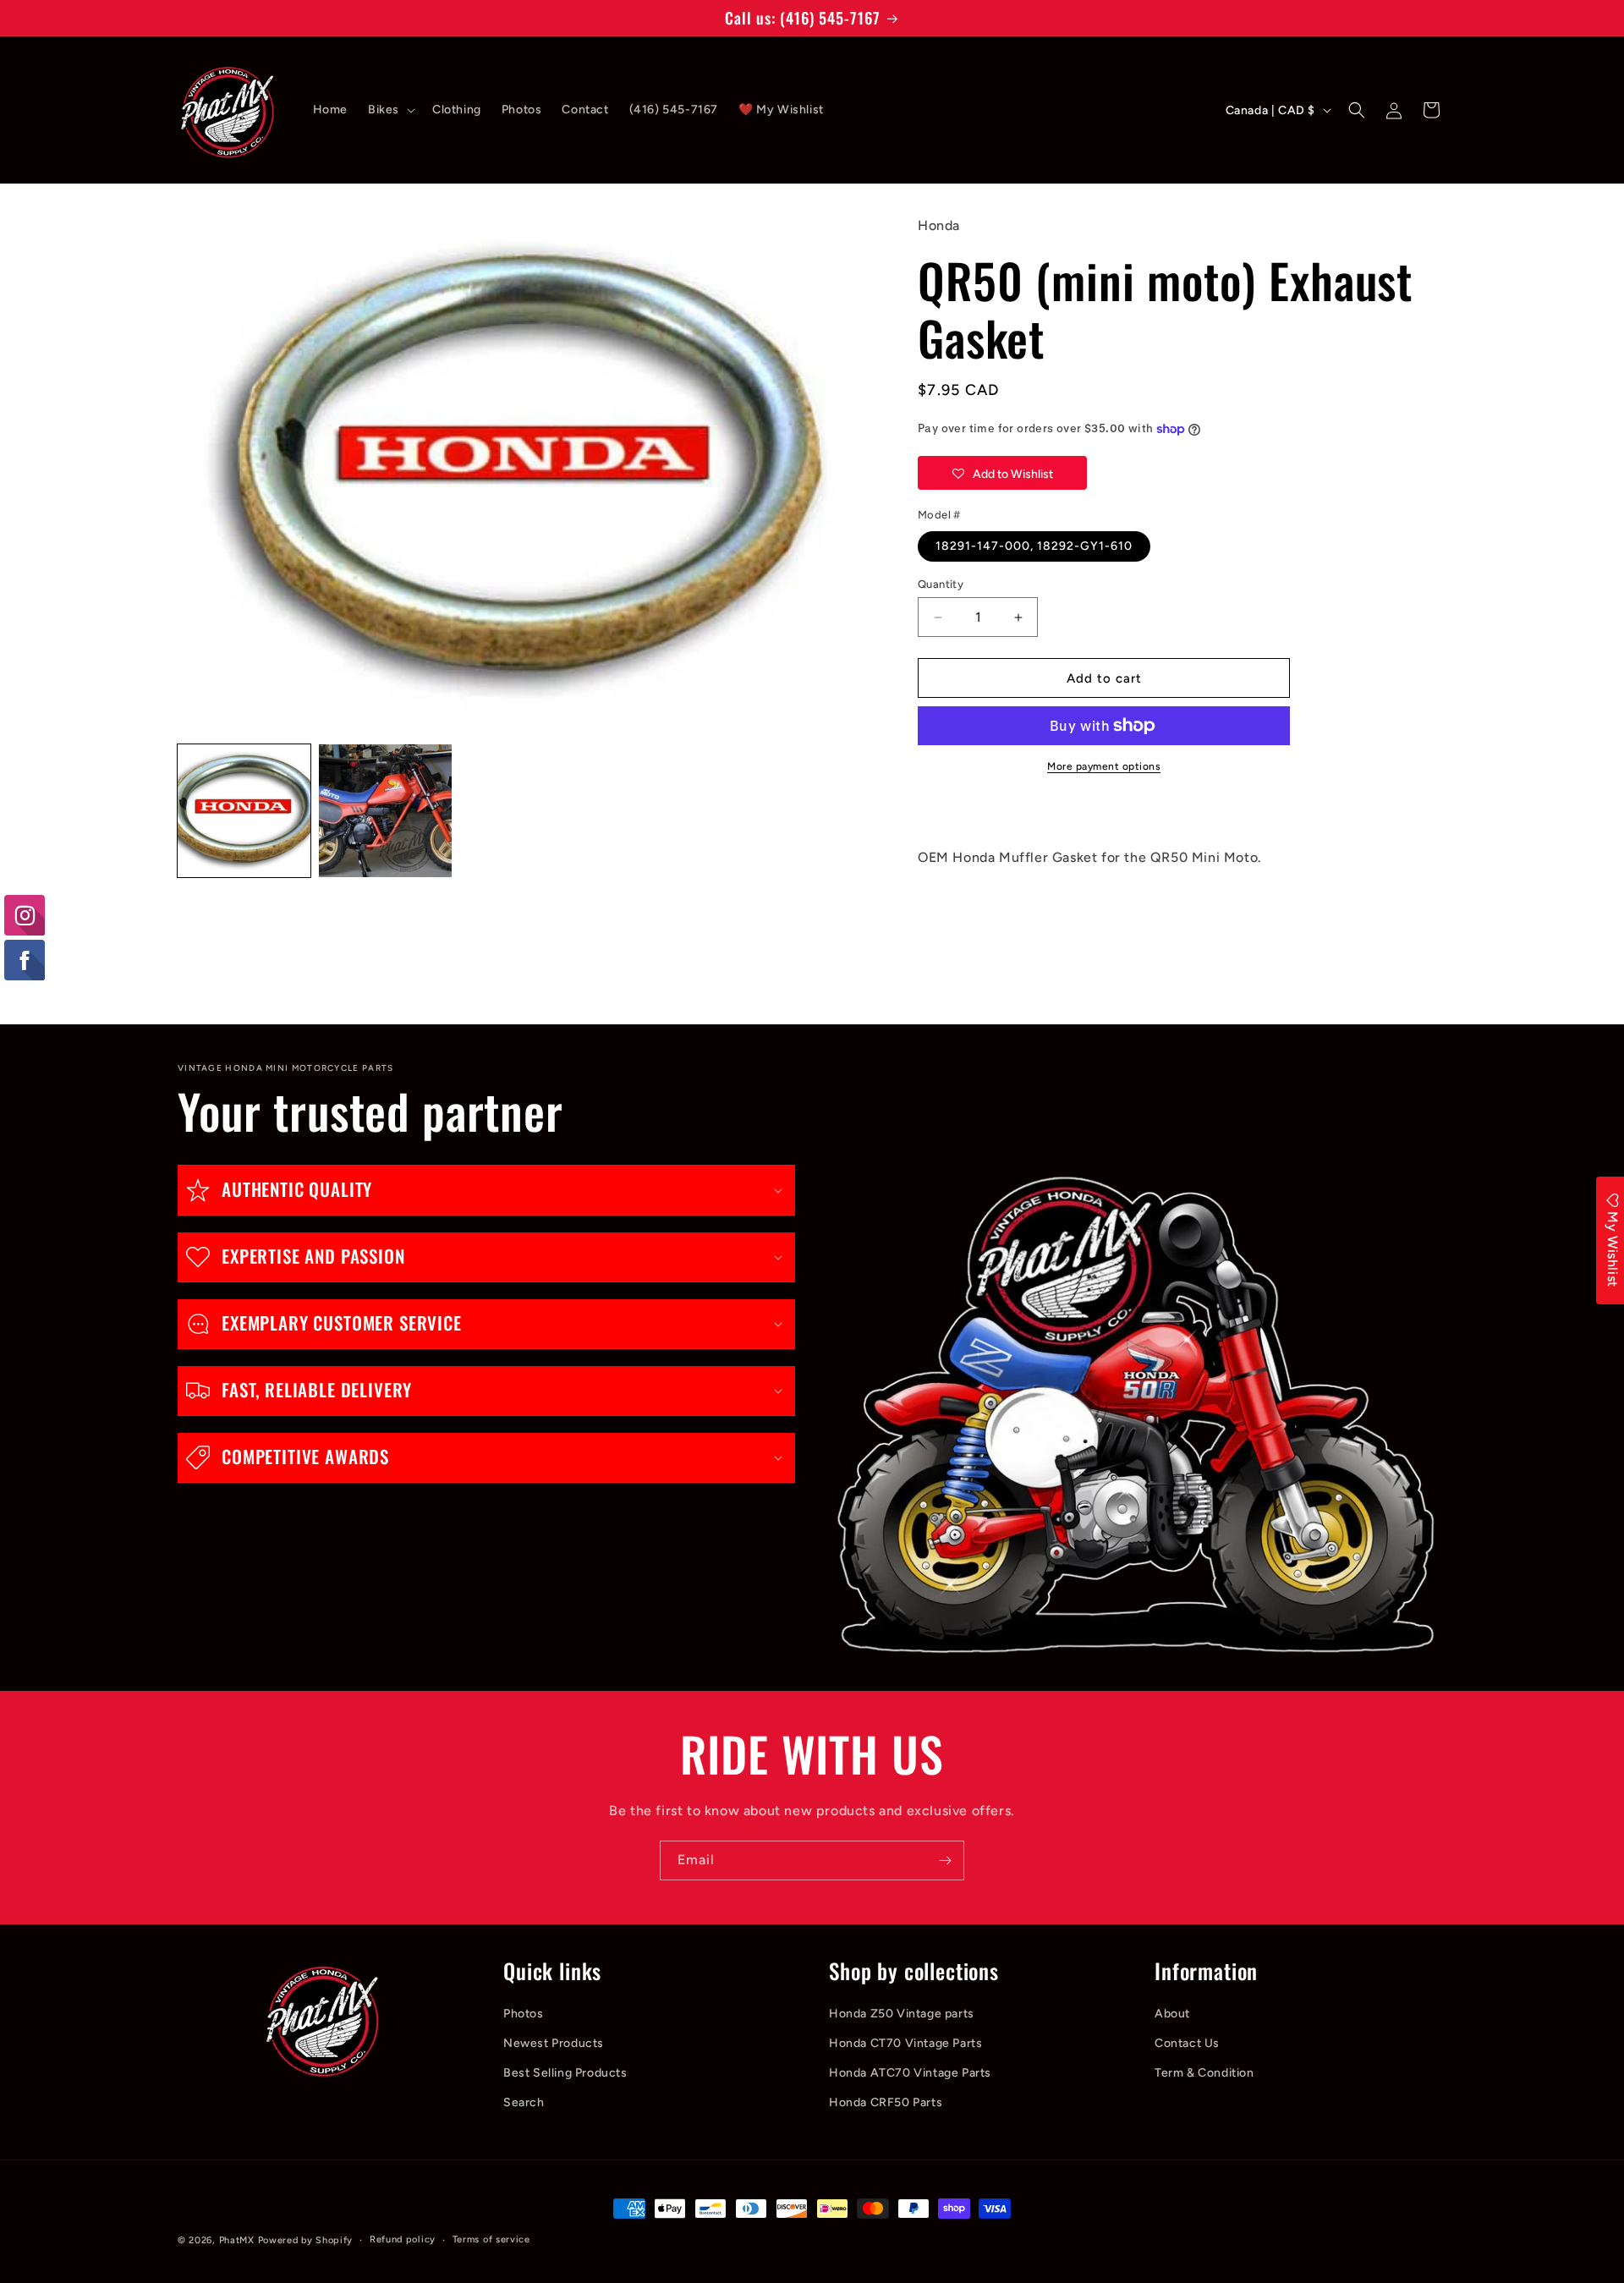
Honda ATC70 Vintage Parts (910, 2073)
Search (524, 2102)
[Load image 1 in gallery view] (244, 811)
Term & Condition (1204, 2073)
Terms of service (491, 2239)
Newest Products (554, 2043)
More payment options (1104, 766)
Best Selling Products (565, 2073)
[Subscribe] (945, 1860)
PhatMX (237, 2240)
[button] (390, 110)
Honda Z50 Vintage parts (902, 2014)
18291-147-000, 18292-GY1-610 (1034, 546)
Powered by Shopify (306, 2240)
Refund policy (403, 2239)
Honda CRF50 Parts (886, 2102)
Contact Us (1187, 2043)
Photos (524, 2014)
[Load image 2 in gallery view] (385, 811)
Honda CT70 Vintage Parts (905, 2043)
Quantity (941, 584)
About (1172, 2014)
